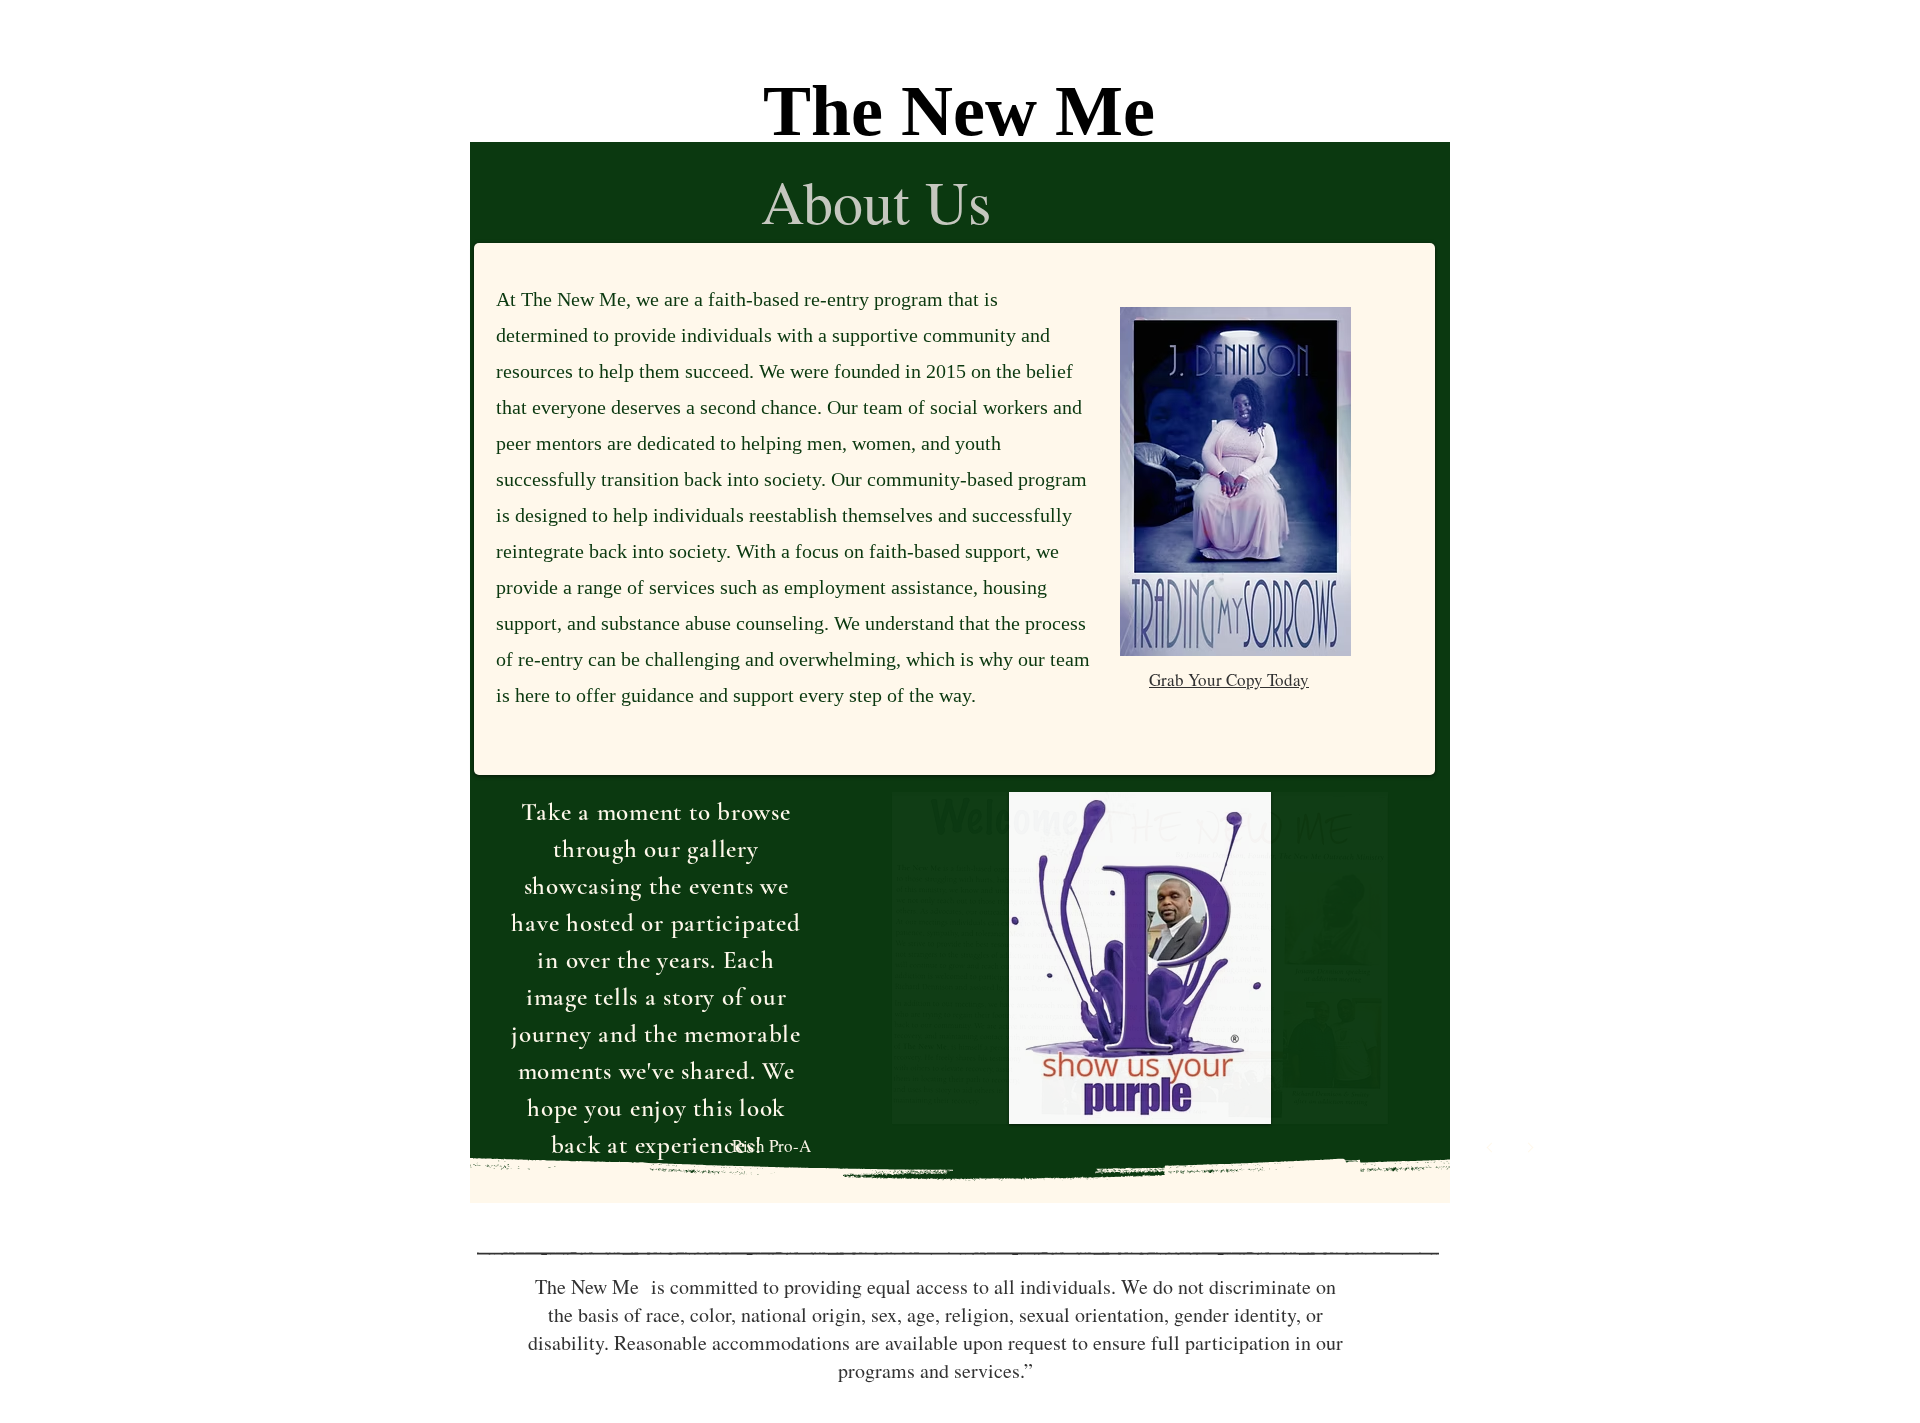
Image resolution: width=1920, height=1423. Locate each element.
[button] (1139, 993)
